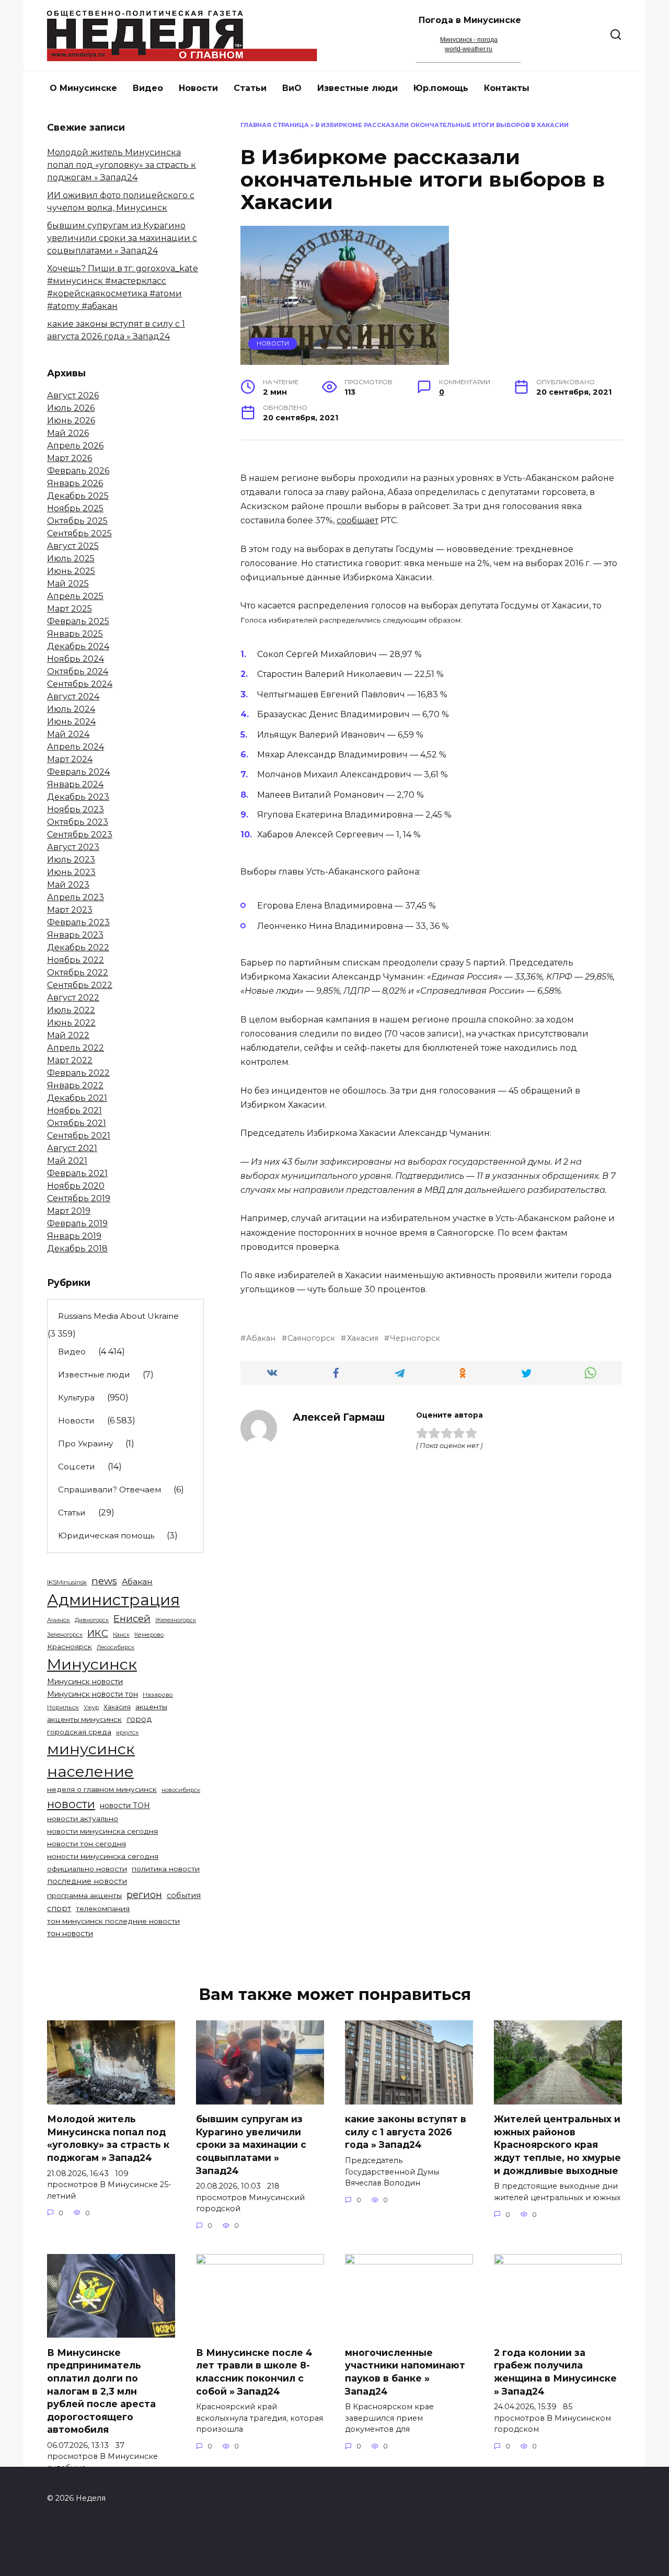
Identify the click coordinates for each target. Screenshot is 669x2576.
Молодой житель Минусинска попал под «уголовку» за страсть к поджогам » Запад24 (122, 165)
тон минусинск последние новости (113, 1921)
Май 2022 (68, 1035)
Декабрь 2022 (78, 947)
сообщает (357, 520)
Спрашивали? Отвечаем (109, 1490)
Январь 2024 (75, 784)
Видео (148, 88)
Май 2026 (68, 433)
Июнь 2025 (71, 571)
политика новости (166, 1869)
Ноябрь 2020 (76, 1186)
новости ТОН (125, 1805)
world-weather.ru (469, 49)
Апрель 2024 (76, 747)
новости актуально (83, 1819)
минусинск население (91, 1760)
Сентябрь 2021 (79, 1136)
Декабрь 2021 (77, 1098)
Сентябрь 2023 (80, 835)
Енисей (132, 1619)
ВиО (292, 88)
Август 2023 (73, 847)
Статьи (250, 88)
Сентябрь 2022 (80, 985)
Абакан (261, 1338)
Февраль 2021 (77, 1173)
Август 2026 (73, 395)
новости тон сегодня (86, 1844)
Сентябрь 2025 (79, 533)
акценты (151, 1707)
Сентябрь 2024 (80, 684)
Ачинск (59, 1620)
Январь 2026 (75, 483)
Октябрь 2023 (78, 822)
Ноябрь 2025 (75, 508)
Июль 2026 (71, 408)
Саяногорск (311, 1338)
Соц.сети (77, 1467)
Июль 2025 (71, 559)
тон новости (70, 1934)
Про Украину (85, 1444)
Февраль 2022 (78, 1073)
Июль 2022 (71, 1010)
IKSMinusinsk (67, 1582)
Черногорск (415, 1338)
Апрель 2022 (76, 1048)
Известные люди (357, 88)
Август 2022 (73, 998)
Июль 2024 (71, 709)
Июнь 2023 (71, 872)
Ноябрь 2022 (76, 960)
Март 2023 (70, 910)
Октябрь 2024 (78, 671)
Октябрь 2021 (77, 1123)
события (184, 1895)
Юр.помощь (441, 88)
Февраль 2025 (78, 621)
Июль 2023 (71, 860)
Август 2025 (73, 546)
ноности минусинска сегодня (103, 1856)
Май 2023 (68, 885)
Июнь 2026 (71, 421)
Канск (121, 1635)
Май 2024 (68, 734)
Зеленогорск (65, 1635)
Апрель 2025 (75, 596)
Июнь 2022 (71, 1023)
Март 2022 (70, 1060)
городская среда (79, 1732)
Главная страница (275, 125)
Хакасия (362, 1338)
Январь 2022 (75, 1085)
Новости (198, 88)
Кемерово (149, 1635)
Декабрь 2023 (78, 797)
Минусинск (92, 1664)
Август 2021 (72, 1148)
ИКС (98, 1633)
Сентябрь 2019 (79, 1198)
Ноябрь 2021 (74, 1111)
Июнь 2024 (71, 722)
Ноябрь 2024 (76, 659)
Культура (76, 1398)
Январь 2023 (75, 935)
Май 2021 (67, 1161)
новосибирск (181, 1790)
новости (71, 1804)
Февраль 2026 (78, 471)
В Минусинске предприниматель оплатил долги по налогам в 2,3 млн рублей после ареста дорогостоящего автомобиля (101, 2391)
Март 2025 (70, 609)
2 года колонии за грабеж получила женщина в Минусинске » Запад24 (555, 2371)
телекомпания (103, 1908)
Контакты (507, 88)
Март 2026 (70, 458)
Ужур (91, 1707)
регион (144, 1895)
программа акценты (84, 1895)
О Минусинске (83, 88)
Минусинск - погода (469, 40)
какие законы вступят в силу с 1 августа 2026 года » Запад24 (406, 2132)
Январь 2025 (75, 634)
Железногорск (176, 1620)
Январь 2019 (74, 1236)
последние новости (87, 1881)
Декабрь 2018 (77, 1249)
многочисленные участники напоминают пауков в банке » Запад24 (405, 2371)
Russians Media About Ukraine (118, 1316)
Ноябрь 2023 (76, 809)
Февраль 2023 (78, 922)
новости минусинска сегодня (102, 1831)
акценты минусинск (84, 1719)
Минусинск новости (85, 1682)
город (139, 1719)
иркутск (127, 1733)
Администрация (113, 1600)
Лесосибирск (116, 1647)
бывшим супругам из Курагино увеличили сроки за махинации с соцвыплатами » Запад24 (122, 238)
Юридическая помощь (106, 1536)
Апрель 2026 (75, 446)
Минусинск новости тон (93, 1694)
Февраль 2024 (78, 772)
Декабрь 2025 (78, 496)
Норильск (63, 1707)
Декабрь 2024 (78, 646)
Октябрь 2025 (77, 521)
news (104, 1581)
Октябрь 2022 (78, 973)
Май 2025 (68, 584)
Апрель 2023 (76, 897)
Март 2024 (70, 759)
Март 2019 (69, 1211)
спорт (59, 1908)
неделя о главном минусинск (102, 1789)
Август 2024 (73, 697)
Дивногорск (92, 1620)
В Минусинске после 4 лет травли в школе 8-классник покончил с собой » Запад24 (254, 2371)
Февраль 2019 (77, 1223)
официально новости (87, 1869)
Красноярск (70, 1647)
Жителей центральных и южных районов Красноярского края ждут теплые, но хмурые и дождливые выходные (557, 2145)
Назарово (158, 1695)
